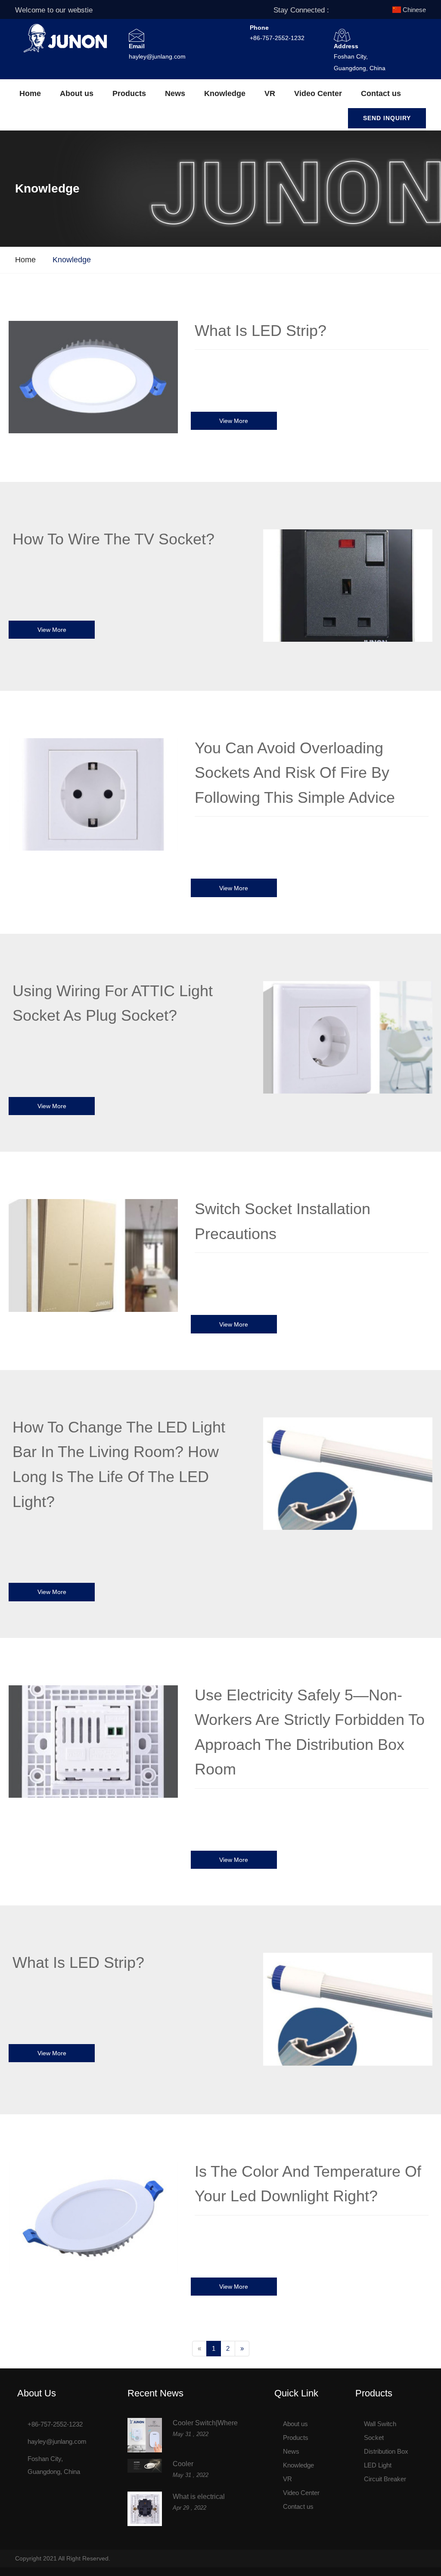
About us (77, 93)
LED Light (378, 2465)
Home (30, 93)
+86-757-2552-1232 (277, 38)
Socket (374, 2438)
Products (129, 93)
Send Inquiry (387, 118)
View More (234, 421)
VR (270, 93)
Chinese (414, 10)
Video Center (318, 93)
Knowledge (225, 93)
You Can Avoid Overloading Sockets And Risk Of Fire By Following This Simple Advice (295, 773)
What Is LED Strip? (261, 331)
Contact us (381, 93)
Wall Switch (380, 2424)
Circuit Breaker (385, 2479)
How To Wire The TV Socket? (113, 539)
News (175, 93)
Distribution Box (386, 2451)
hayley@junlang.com (157, 56)
